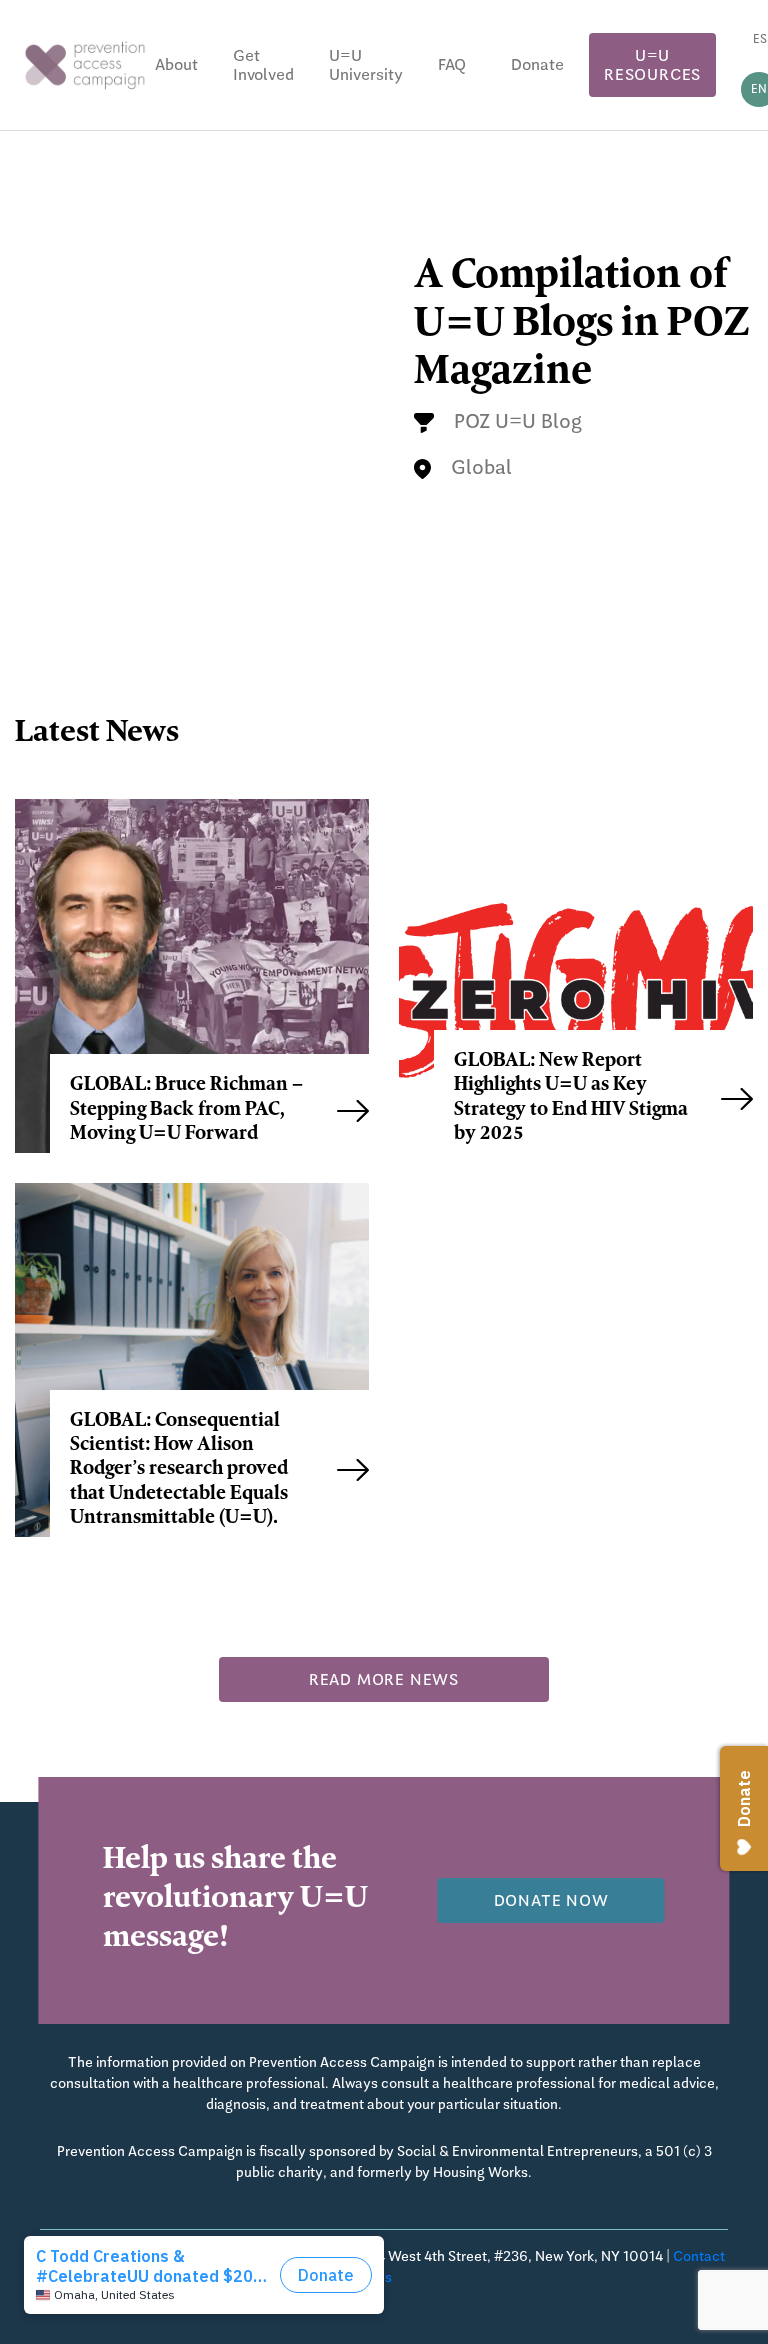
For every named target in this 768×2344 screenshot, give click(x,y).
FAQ (452, 64)
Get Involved (263, 65)
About (176, 64)
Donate (537, 64)
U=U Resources (652, 65)
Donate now (551, 1900)
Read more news (384, 1679)
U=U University (366, 65)
